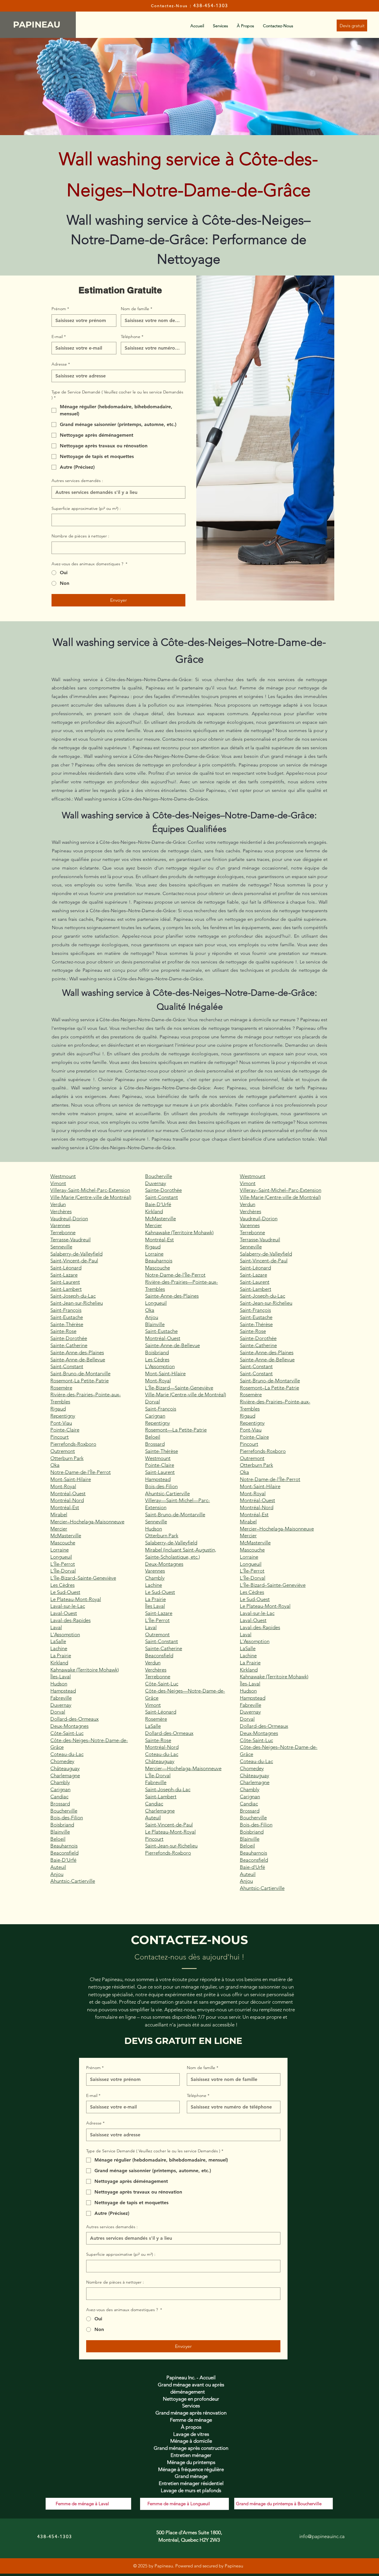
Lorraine (60, 1550)
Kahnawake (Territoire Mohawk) (85, 1670)
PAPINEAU (38, 24)
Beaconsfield (64, 1853)
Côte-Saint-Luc (67, 1733)
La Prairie (61, 1656)
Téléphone (132, 337)
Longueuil (61, 1557)
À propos (191, 2427)
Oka (55, 1465)
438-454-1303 (211, 5)
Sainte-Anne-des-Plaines (77, 1352)
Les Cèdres (62, 1585)
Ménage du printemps (191, 2462)
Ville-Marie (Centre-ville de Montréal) (91, 1197)
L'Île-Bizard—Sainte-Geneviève (179, 1388)
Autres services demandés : (77, 481)
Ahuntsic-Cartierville (73, 1881)
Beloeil (58, 1839)
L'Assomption (65, 1634)
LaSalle (58, 1641)
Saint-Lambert (66, 1289)
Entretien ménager (191, 2455)
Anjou (57, 1874)
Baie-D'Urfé (63, 1860)
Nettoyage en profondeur (191, 2399)
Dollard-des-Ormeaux (74, 1719)
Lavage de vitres (191, 2434)
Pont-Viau (61, 1423)
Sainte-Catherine (69, 1345)
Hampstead (63, 1691)
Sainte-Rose (63, 1331)
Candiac (59, 1797)
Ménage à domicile (191, 2441)
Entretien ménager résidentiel (191, 2483)
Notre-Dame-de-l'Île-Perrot (81, 1472)
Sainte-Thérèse (67, 1324)
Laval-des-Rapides (70, 1620)
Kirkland (59, 1663)
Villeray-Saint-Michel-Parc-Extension (90, 1190)
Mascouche (63, 1543)
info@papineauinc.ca (322, 2536)
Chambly (60, 1782)
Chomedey (62, 1761)
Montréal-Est (65, 1507)
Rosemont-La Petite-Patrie (80, 1381)
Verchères (61, 1211)
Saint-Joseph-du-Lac (73, 1296)
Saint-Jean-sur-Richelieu (77, 1303)
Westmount (63, 1176)
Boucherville (64, 1811)
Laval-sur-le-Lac (68, 1606)
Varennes (60, 1225)
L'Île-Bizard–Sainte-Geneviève (83, 1578)
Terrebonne (63, 1232)
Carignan (60, 1789)
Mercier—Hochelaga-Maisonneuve (183, 1768)
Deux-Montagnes (69, 1726)
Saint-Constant (67, 1366)
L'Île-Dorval (63, 1571)
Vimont (58, 1183)
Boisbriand (62, 1825)
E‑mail (59, 337)
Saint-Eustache (67, 1317)
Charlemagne (65, 1775)
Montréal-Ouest (68, 1493)
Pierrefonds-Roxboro (73, 1444)
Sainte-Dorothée (69, 1338)
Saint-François (66, 1310)
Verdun (58, 1204)
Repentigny (63, 1416)
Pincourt (60, 1437)
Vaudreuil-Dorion (69, 1219)
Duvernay (61, 1705)
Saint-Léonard (66, 1268)
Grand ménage (191, 2476)
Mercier (59, 1529)
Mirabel (59, 1514)
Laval (56, 1627)
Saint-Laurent (65, 1282)
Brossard (60, 1804)
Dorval (58, 1712)
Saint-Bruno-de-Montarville (80, 1373)
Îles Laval (155, 1606)
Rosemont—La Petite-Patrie (176, 1430)
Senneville (61, 1247)
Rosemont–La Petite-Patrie (269, 1388)
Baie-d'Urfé (252, 1867)
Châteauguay (65, 1768)
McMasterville (66, 1536)
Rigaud (58, 1409)
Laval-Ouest (64, 1613)
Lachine (59, 1648)
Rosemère (61, 1388)
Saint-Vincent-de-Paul (74, 1261)
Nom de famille (136, 309)
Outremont (63, 1451)
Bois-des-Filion (67, 1818)
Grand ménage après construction (191, 2448)
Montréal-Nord (67, 1500)
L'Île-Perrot (63, 1564)
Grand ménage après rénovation (191, 2413)
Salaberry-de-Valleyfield (76, 1254)
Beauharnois (64, 1846)
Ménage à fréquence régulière (191, 2469)
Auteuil (58, 1867)
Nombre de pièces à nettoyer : (80, 536)
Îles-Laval (61, 1677)
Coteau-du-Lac (67, 1754)
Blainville (60, 1832)
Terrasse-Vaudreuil (70, 1240)
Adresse (61, 364)
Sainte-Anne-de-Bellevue (78, 1360)
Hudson (59, 1684)
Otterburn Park (67, 1458)
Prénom (60, 309)
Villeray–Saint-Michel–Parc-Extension (281, 1190)
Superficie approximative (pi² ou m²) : (86, 508)
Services (191, 2406)
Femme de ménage (191, 2420)
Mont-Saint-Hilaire (71, 1479)
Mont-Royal (63, 1486)
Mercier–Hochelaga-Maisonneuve (87, 1522)
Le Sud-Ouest (65, 1592)
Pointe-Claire (65, 1430)
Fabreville (61, 1698)
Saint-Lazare (64, 1275)
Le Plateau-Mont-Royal (76, 1599)
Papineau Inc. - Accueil (191, 2378)
